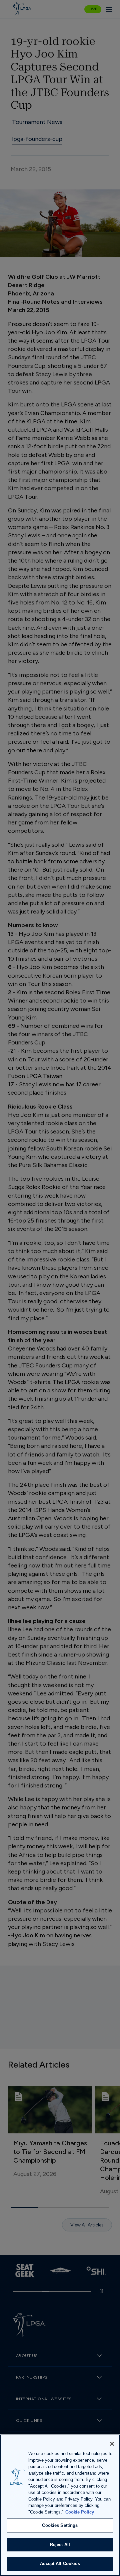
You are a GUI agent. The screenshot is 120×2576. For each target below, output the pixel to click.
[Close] (112, 2444)
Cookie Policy (80, 2512)
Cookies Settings (60, 2525)
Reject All (60, 2545)
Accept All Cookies (60, 2564)
